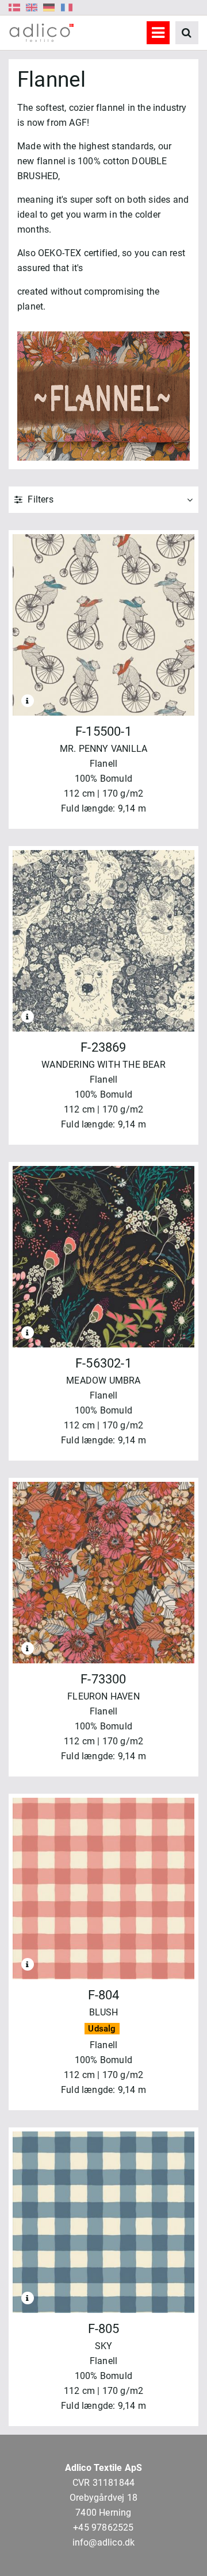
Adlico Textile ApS (104, 2468)
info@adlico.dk (104, 2542)
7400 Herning (103, 2513)
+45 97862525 (103, 2527)
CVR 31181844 (103, 2483)
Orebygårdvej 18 (103, 2498)
